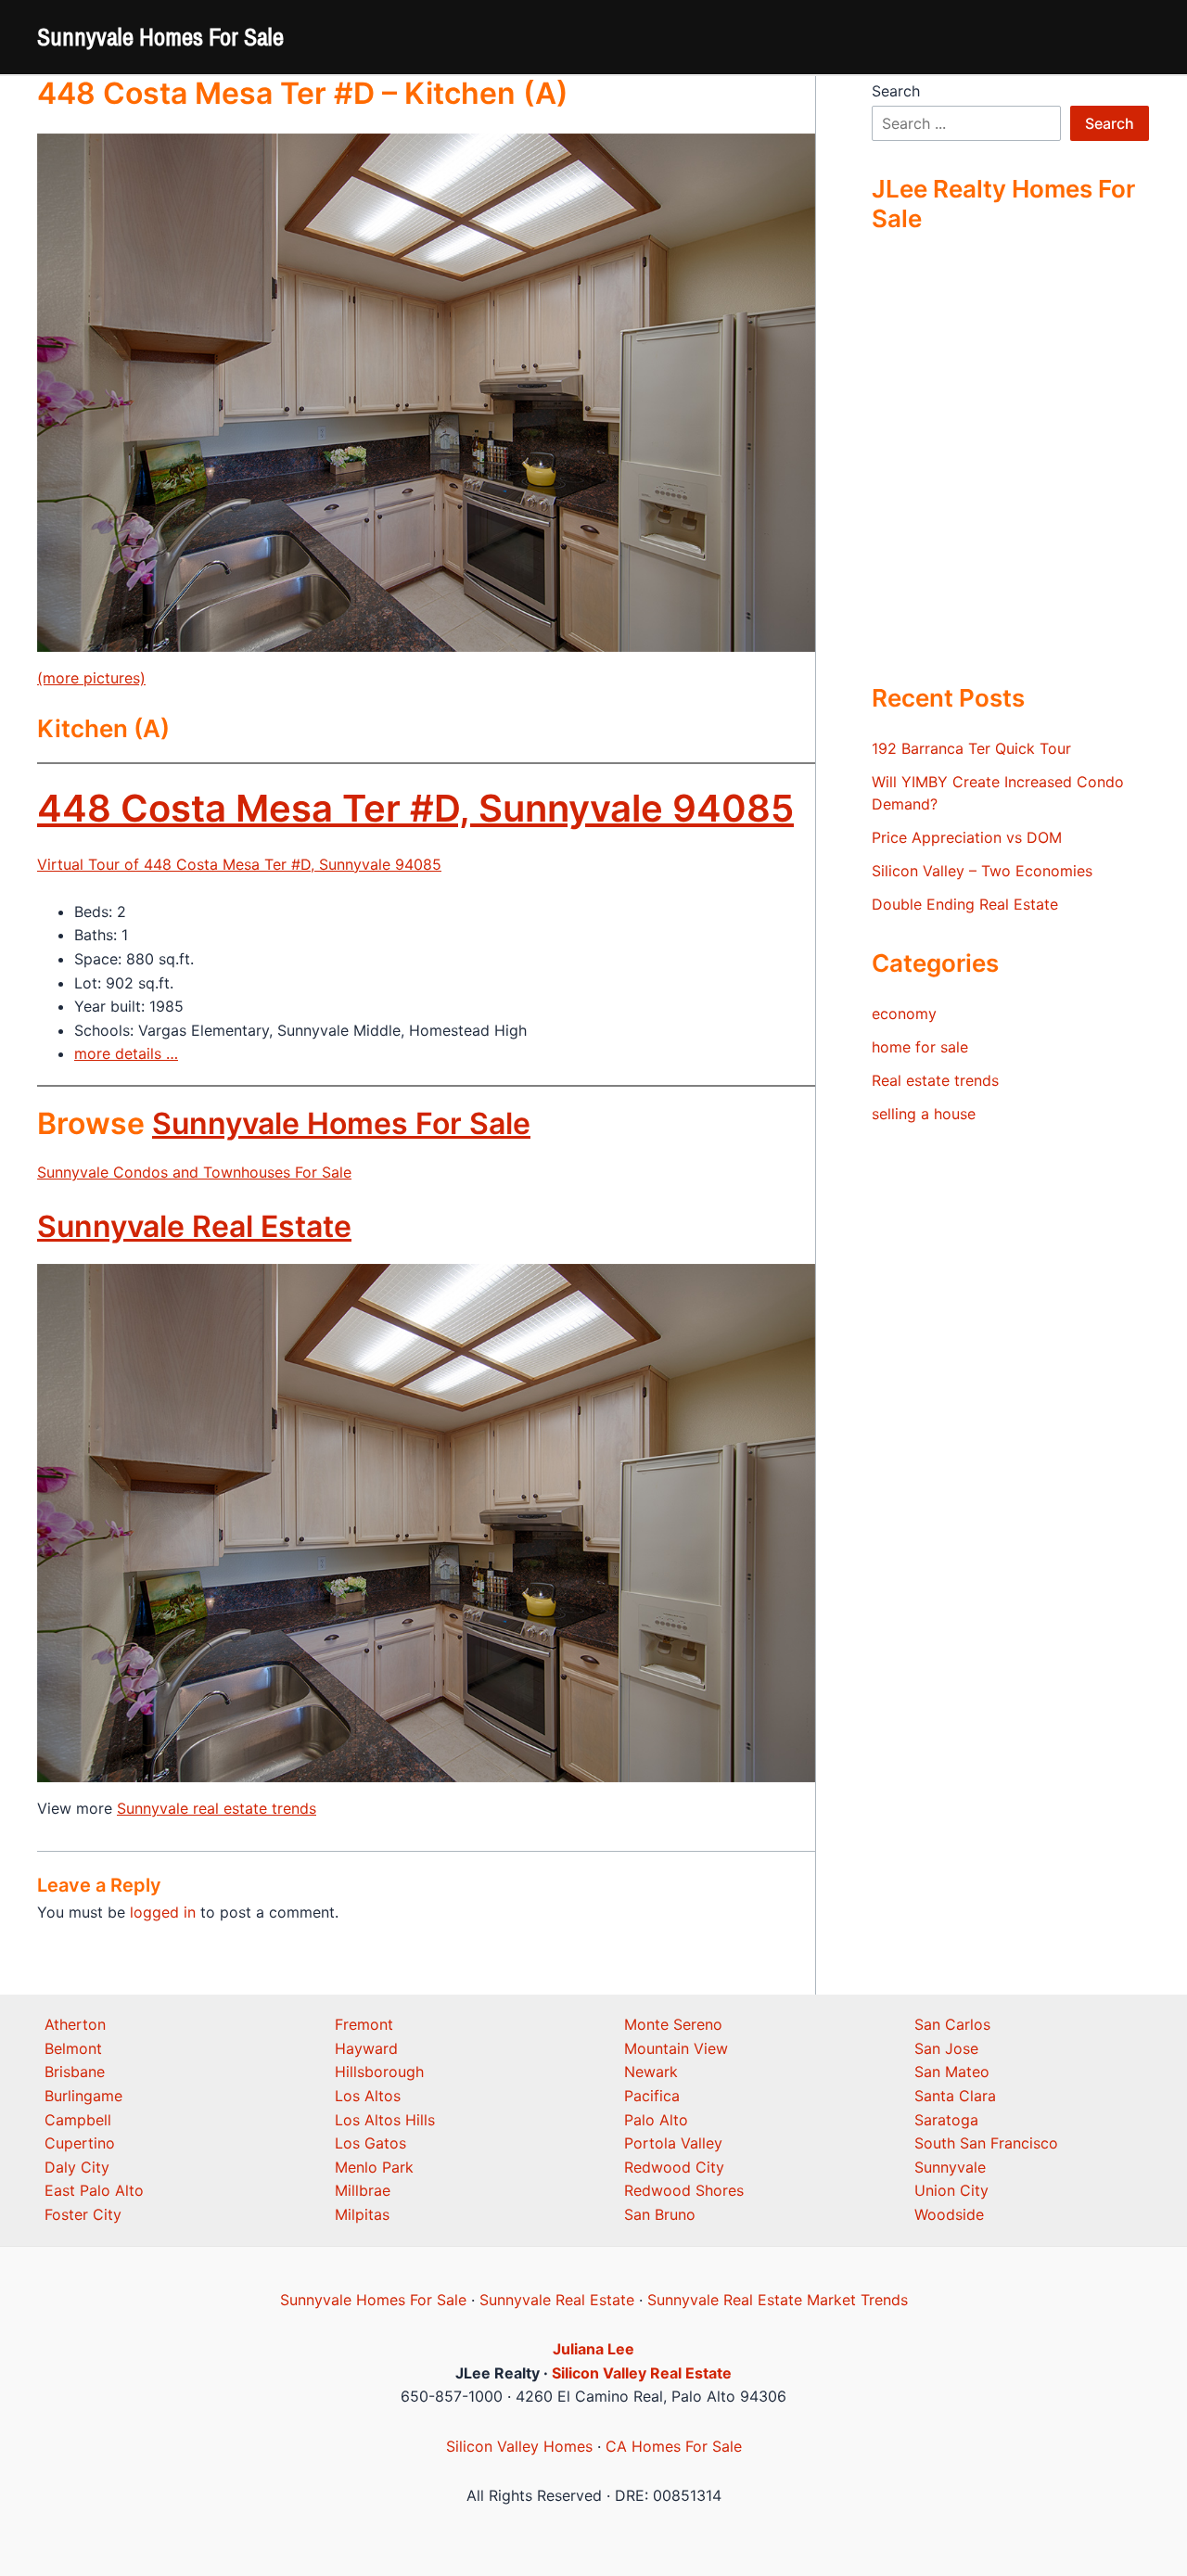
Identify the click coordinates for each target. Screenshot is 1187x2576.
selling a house (924, 1114)
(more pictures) (91, 678)
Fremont (364, 2024)
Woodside (949, 2214)
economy (904, 1014)
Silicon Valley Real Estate (642, 2373)
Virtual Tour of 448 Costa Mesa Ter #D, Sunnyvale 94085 (239, 864)
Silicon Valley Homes (519, 2446)
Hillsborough (379, 2072)
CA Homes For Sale (674, 2446)
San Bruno (660, 2214)
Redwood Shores (684, 2190)
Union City (951, 2190)
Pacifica (652, 2096)
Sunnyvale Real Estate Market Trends (778, 2300)
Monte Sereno (673, 2024)
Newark (651, 2072)
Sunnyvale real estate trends (217, 1808)
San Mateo (952, 2072)
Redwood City (674, 2167)
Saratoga (946, 2120)
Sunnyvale (950, 2167)
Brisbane (75, 2072)
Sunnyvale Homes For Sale (160, 37)
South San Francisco (986, 2143)
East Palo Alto (94, 2190)
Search (896, 91)
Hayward (366, 2048)
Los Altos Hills (385, 2120)
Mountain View (676, 2048)
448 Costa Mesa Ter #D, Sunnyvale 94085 (415, 808)
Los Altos (368, 2096)
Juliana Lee (593, 2349)
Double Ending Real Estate (965, 904)
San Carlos (952, 2024)
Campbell (78, 2120)
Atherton (75, 2024)
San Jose (946, 2048)
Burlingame (83, 2096)
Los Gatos (370, 2143)
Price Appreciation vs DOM (967, 837)
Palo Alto (656, 2120)
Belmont (73, 2048)
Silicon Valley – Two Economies (982, 871)
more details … (126, 1053)
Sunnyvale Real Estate (194, 1226)
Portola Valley (673, 2143)
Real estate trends (935, 1080)
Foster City (83, 2214)
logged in (163, 1912)
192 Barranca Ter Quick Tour (971, 748)
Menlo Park (374, 2167)
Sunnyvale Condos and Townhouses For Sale (194, 1172)
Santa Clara (955, 2096)
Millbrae (363, 2190)
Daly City (77, 2167)
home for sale (920, 1047)
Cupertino (80, 2143)
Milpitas (362, 2214)
